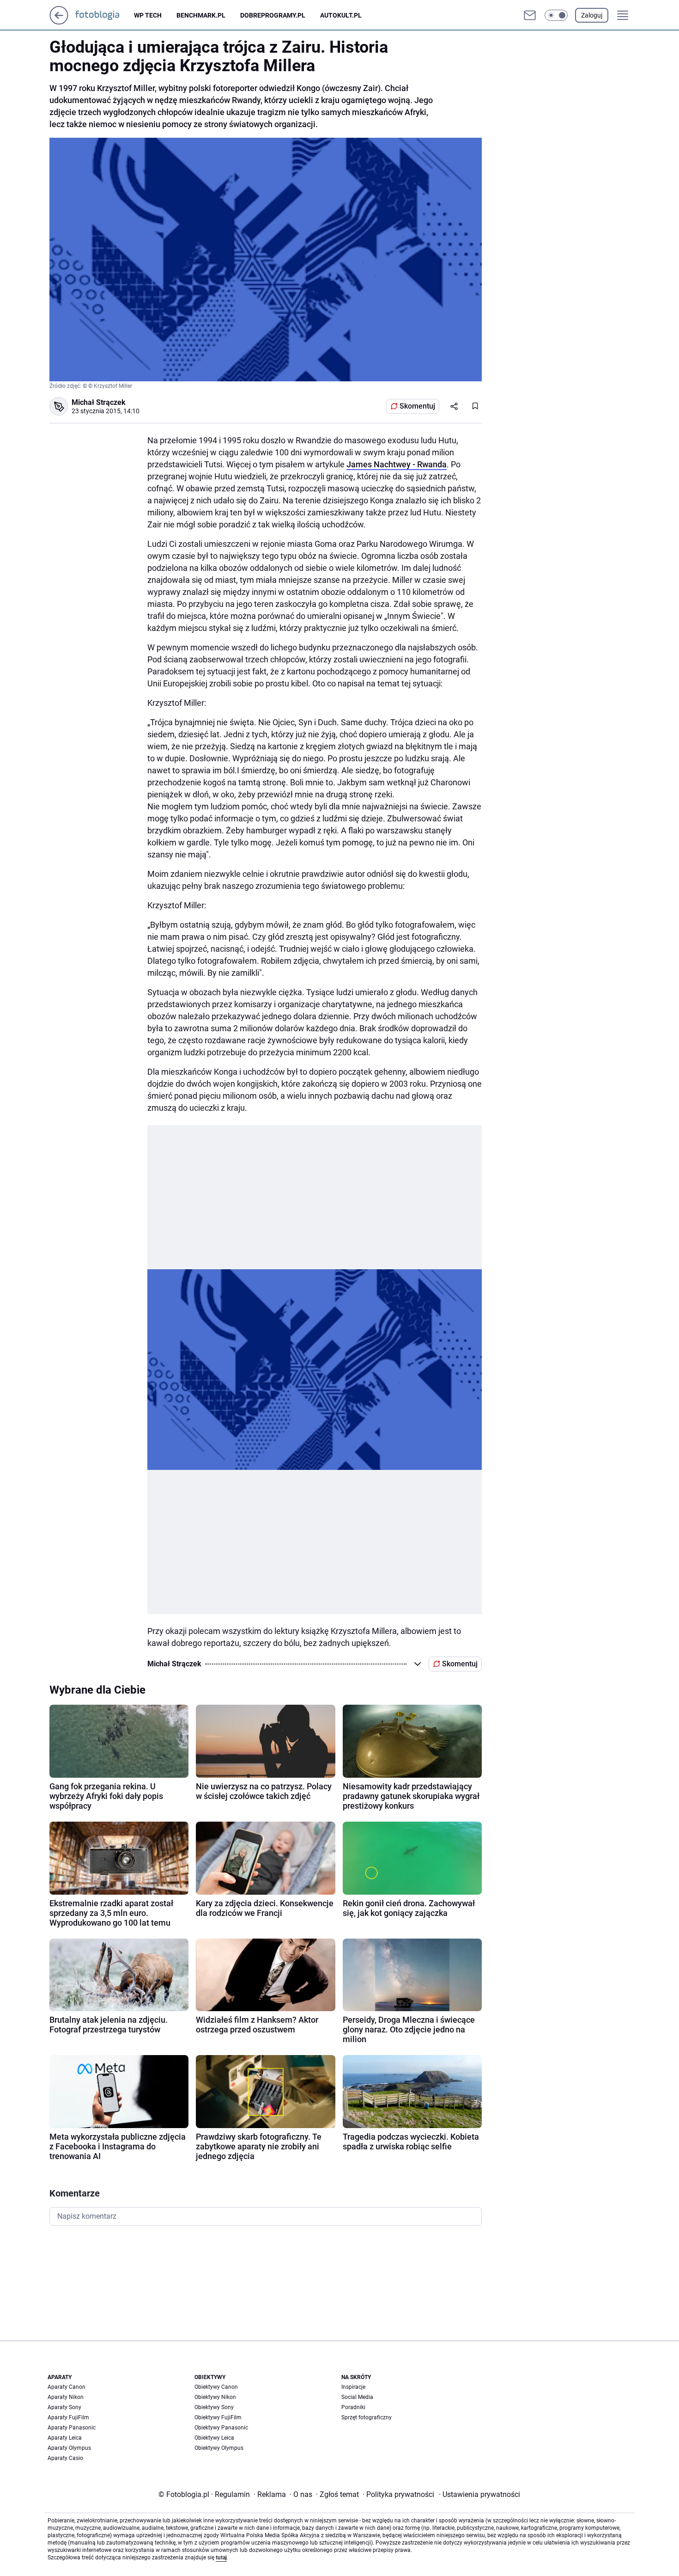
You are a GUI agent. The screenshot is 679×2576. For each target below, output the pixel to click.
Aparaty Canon (67, 2387)
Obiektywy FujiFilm (218, 2417)
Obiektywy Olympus (219, 2448)
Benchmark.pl (201, 15)
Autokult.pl (341, 15)
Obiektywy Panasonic (221, 2428)
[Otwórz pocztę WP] (530, 15)
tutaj (221, 2558)
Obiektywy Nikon (215, 2397)
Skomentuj (417, 406)
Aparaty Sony (64, 2407)
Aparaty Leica (65, 2438)
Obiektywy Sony (214, 2407)
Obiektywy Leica (214, 2438)
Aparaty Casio (65, 2458)
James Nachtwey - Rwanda (397, 464)
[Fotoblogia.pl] (105, 15)
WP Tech (148, 15)
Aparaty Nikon (66, 2397)
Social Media (357, 2397)
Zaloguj (592, 15)
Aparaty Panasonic (72, 2428)
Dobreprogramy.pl (273, 15)
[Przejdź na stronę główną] (59, 22)
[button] (556, 15)
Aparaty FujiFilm (68, 2417)
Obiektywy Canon (216, 2387)
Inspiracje (353, 2387)
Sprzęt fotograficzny (367, 2417)
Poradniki (353, 2407)
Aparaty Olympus (69, 2448)
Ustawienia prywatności (479, 2494)
